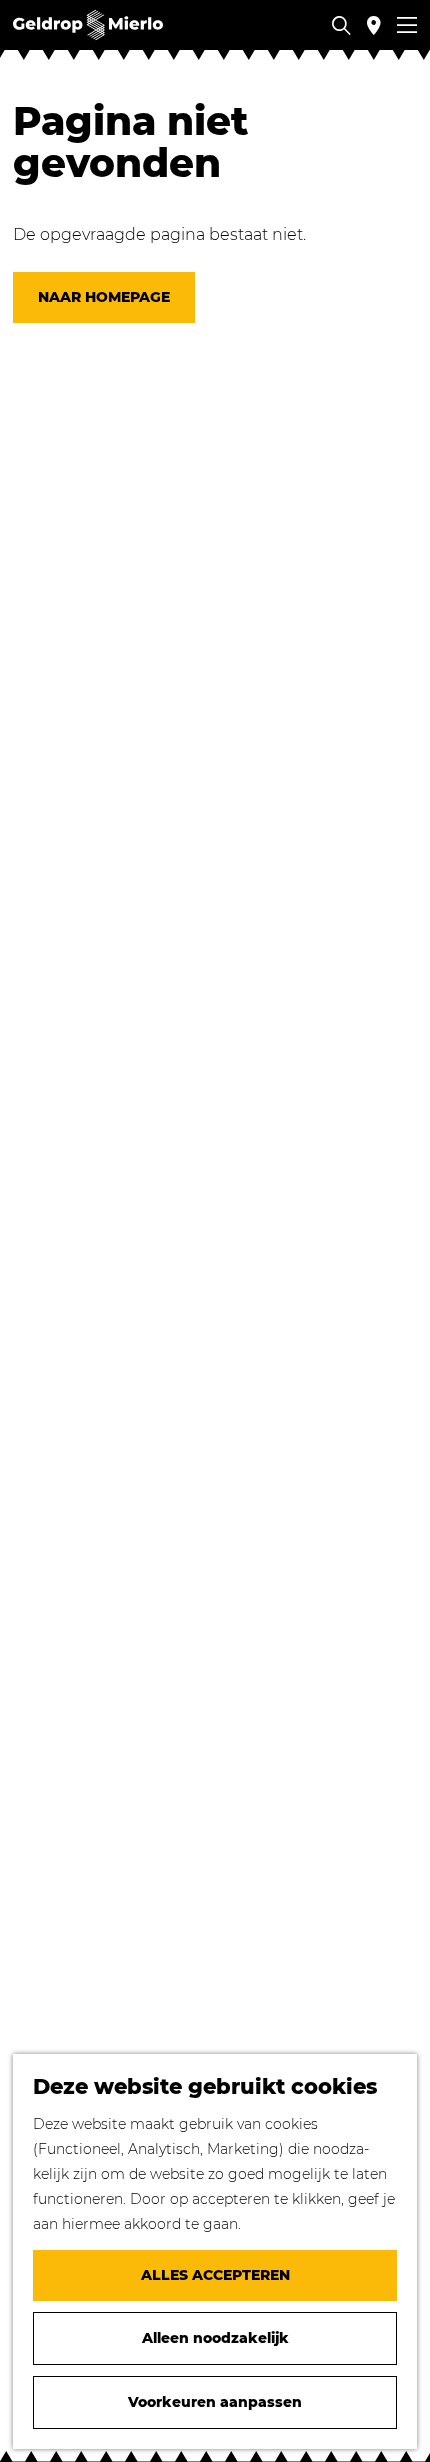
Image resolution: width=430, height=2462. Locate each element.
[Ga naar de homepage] (88, 25)
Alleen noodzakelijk (215, 2338)
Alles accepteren (215, 2275)
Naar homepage (104, 297)
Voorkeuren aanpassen (215, 2402)
